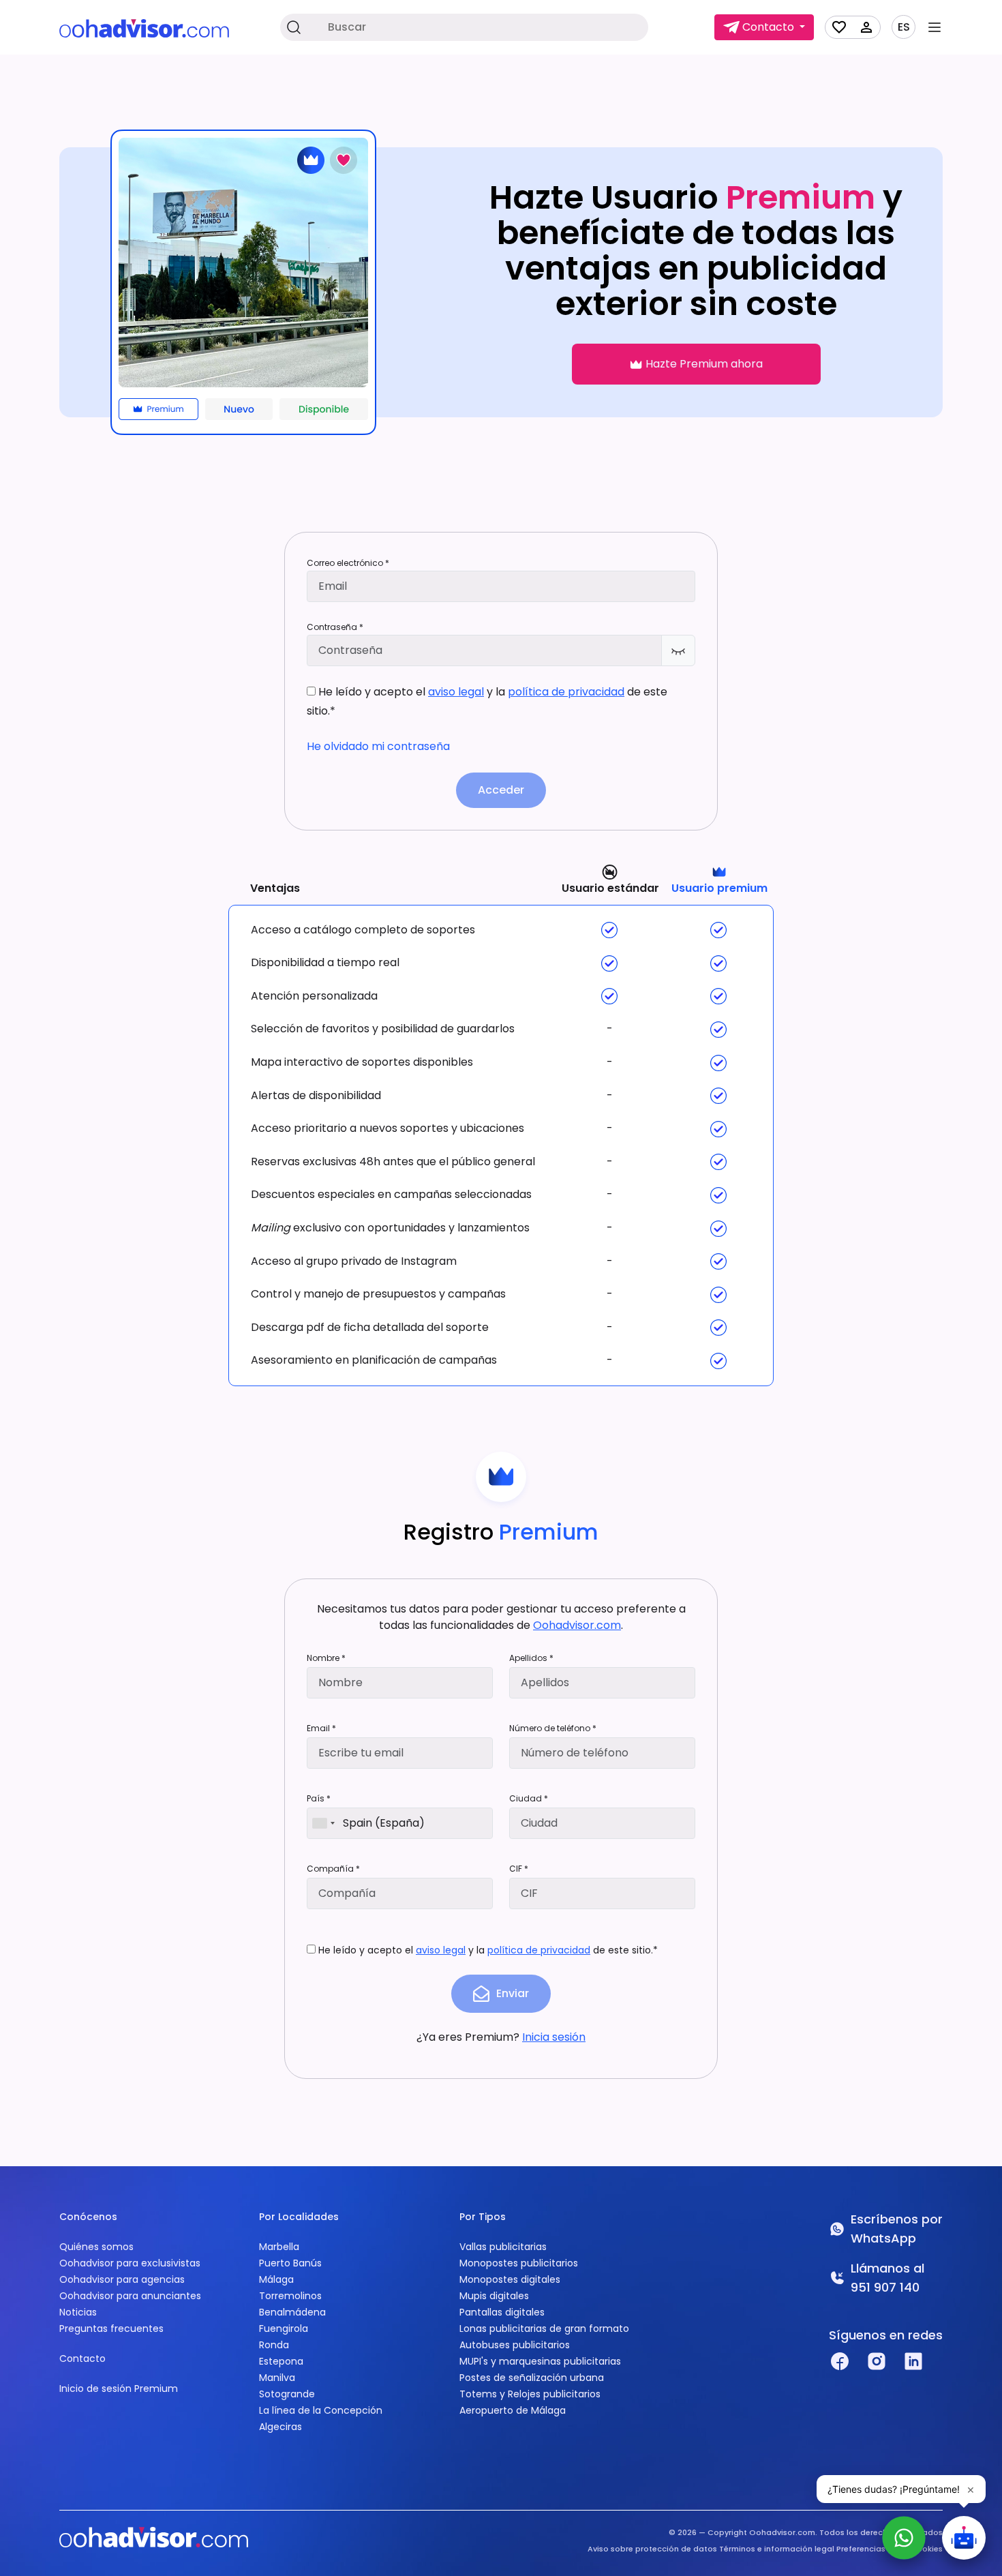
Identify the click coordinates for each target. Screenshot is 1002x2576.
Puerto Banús (290, 2263)
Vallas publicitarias (503, 2247)
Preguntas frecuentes (111, 2328)
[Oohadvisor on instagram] (877, 2361)
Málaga (276, 2279)
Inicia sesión (554, 2037)
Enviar (513, 1993)
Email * (321, 1728)
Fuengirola (284, 2328)
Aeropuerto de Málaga (513, 2410)
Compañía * (333, 1869)
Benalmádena (292, 2312)
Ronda (274, 2345)
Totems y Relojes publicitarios (530, 2394)
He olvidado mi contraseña (378, 746)
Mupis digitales (494, 2296)
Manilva (277, 2378)
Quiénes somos (96, 2247)
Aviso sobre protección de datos (652, 2549)
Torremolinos (290, 2296)
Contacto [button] (768, 27)
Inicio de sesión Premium (119, 2388)
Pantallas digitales (502, 2312)
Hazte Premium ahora (703, 364)
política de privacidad (566, 692)
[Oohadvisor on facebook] (840, 2361)
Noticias (78, 2312)
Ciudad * (529, 1798)
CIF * (519, 1869)
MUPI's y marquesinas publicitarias (540, 2361)
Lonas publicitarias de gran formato (544, 2328)
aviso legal (456, 692)
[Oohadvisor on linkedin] (913, 2361)
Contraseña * (335, 627)
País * (319, 1798)
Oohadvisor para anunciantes (130, 2296)
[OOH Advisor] (144, 28)
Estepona (281, 2361)
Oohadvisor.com (577, 1625)
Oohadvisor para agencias (122, 2279)
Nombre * (326, 1658)
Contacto (82, 2358)
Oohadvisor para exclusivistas (130, 2263)
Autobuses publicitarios (515, 2345)
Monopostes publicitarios (519, 2263)
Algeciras (280, 2427)
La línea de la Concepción (321, 2410)
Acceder (501, 790)
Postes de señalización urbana (532, 2378)
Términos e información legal (777, 2549)
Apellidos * (531, 1658)
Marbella (279, 2247)
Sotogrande (287, 2394)
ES (904, 27)
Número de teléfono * (553, 1728)
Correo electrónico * (348, 563)
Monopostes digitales (510, 2279)
